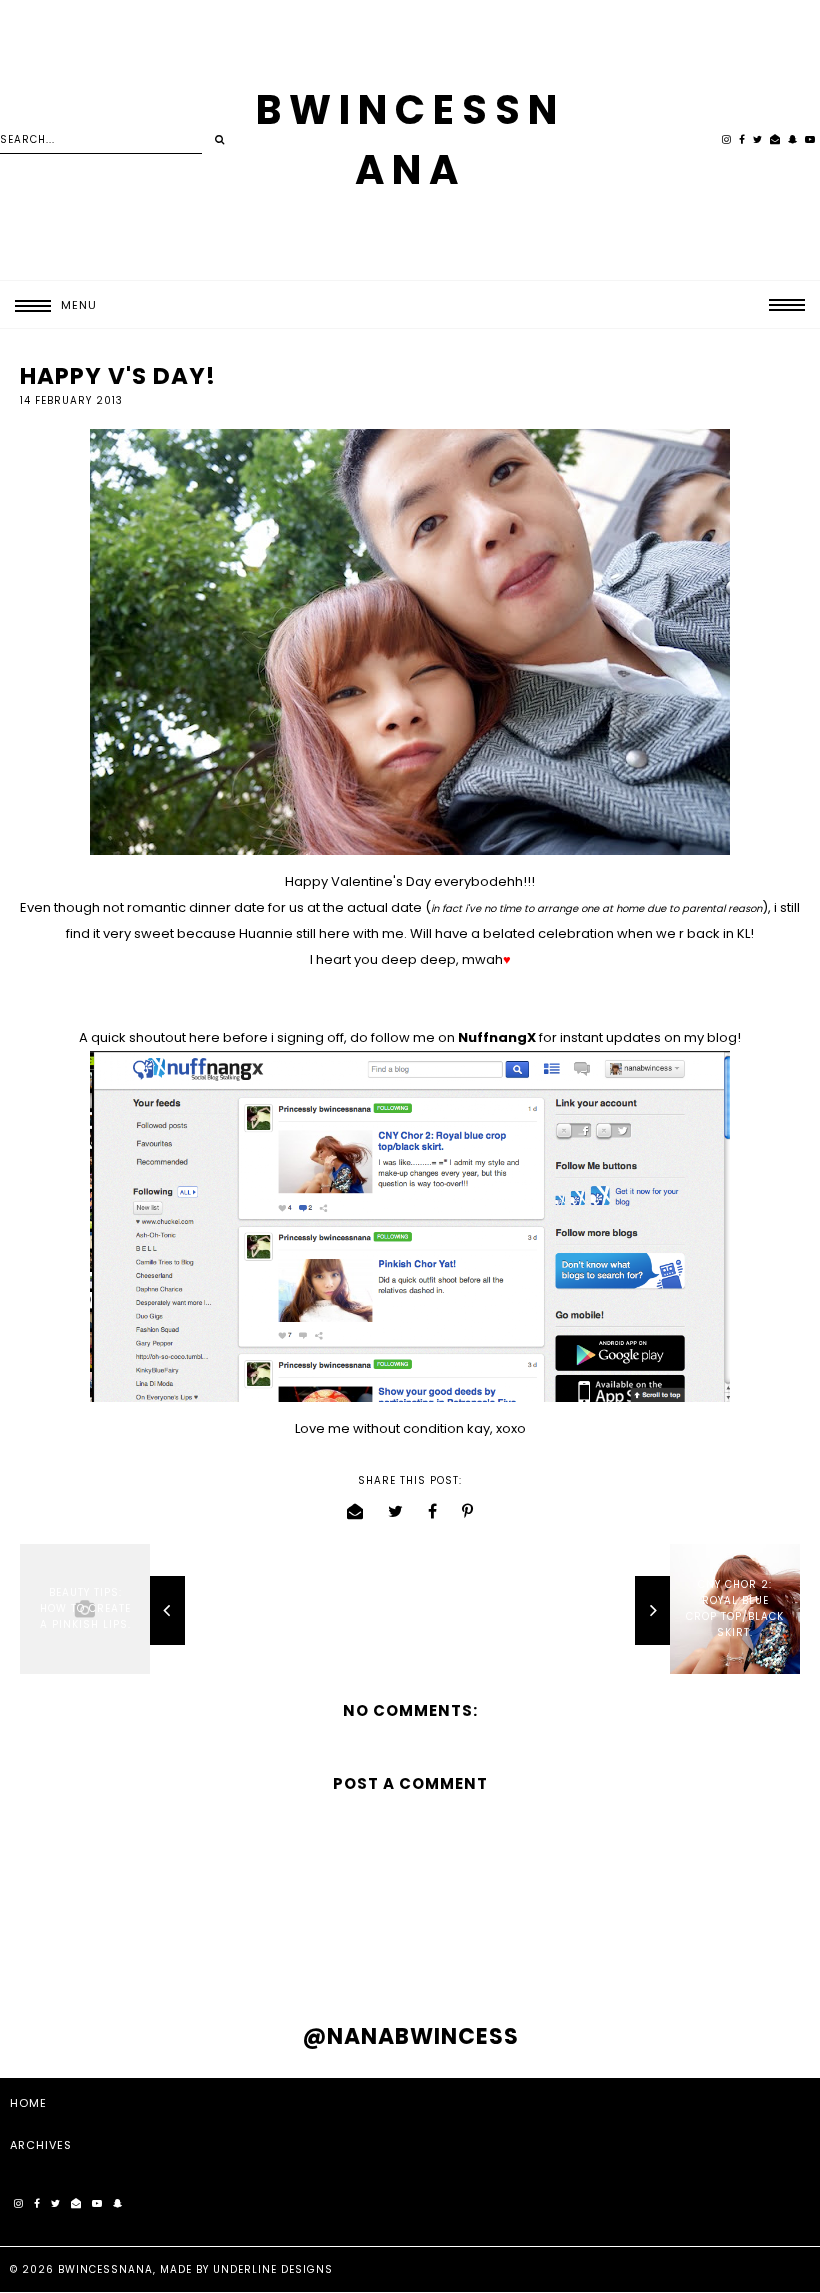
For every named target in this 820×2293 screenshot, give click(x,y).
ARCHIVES (41, 2145)
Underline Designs (273, 2269)
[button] (48, 305)
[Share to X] (396, 1511)
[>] (219, 140)
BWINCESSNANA (105, 2269)
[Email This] (355, 1511)
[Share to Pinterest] (468, 1511)
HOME (28, 2103)
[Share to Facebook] (433, 1511)
